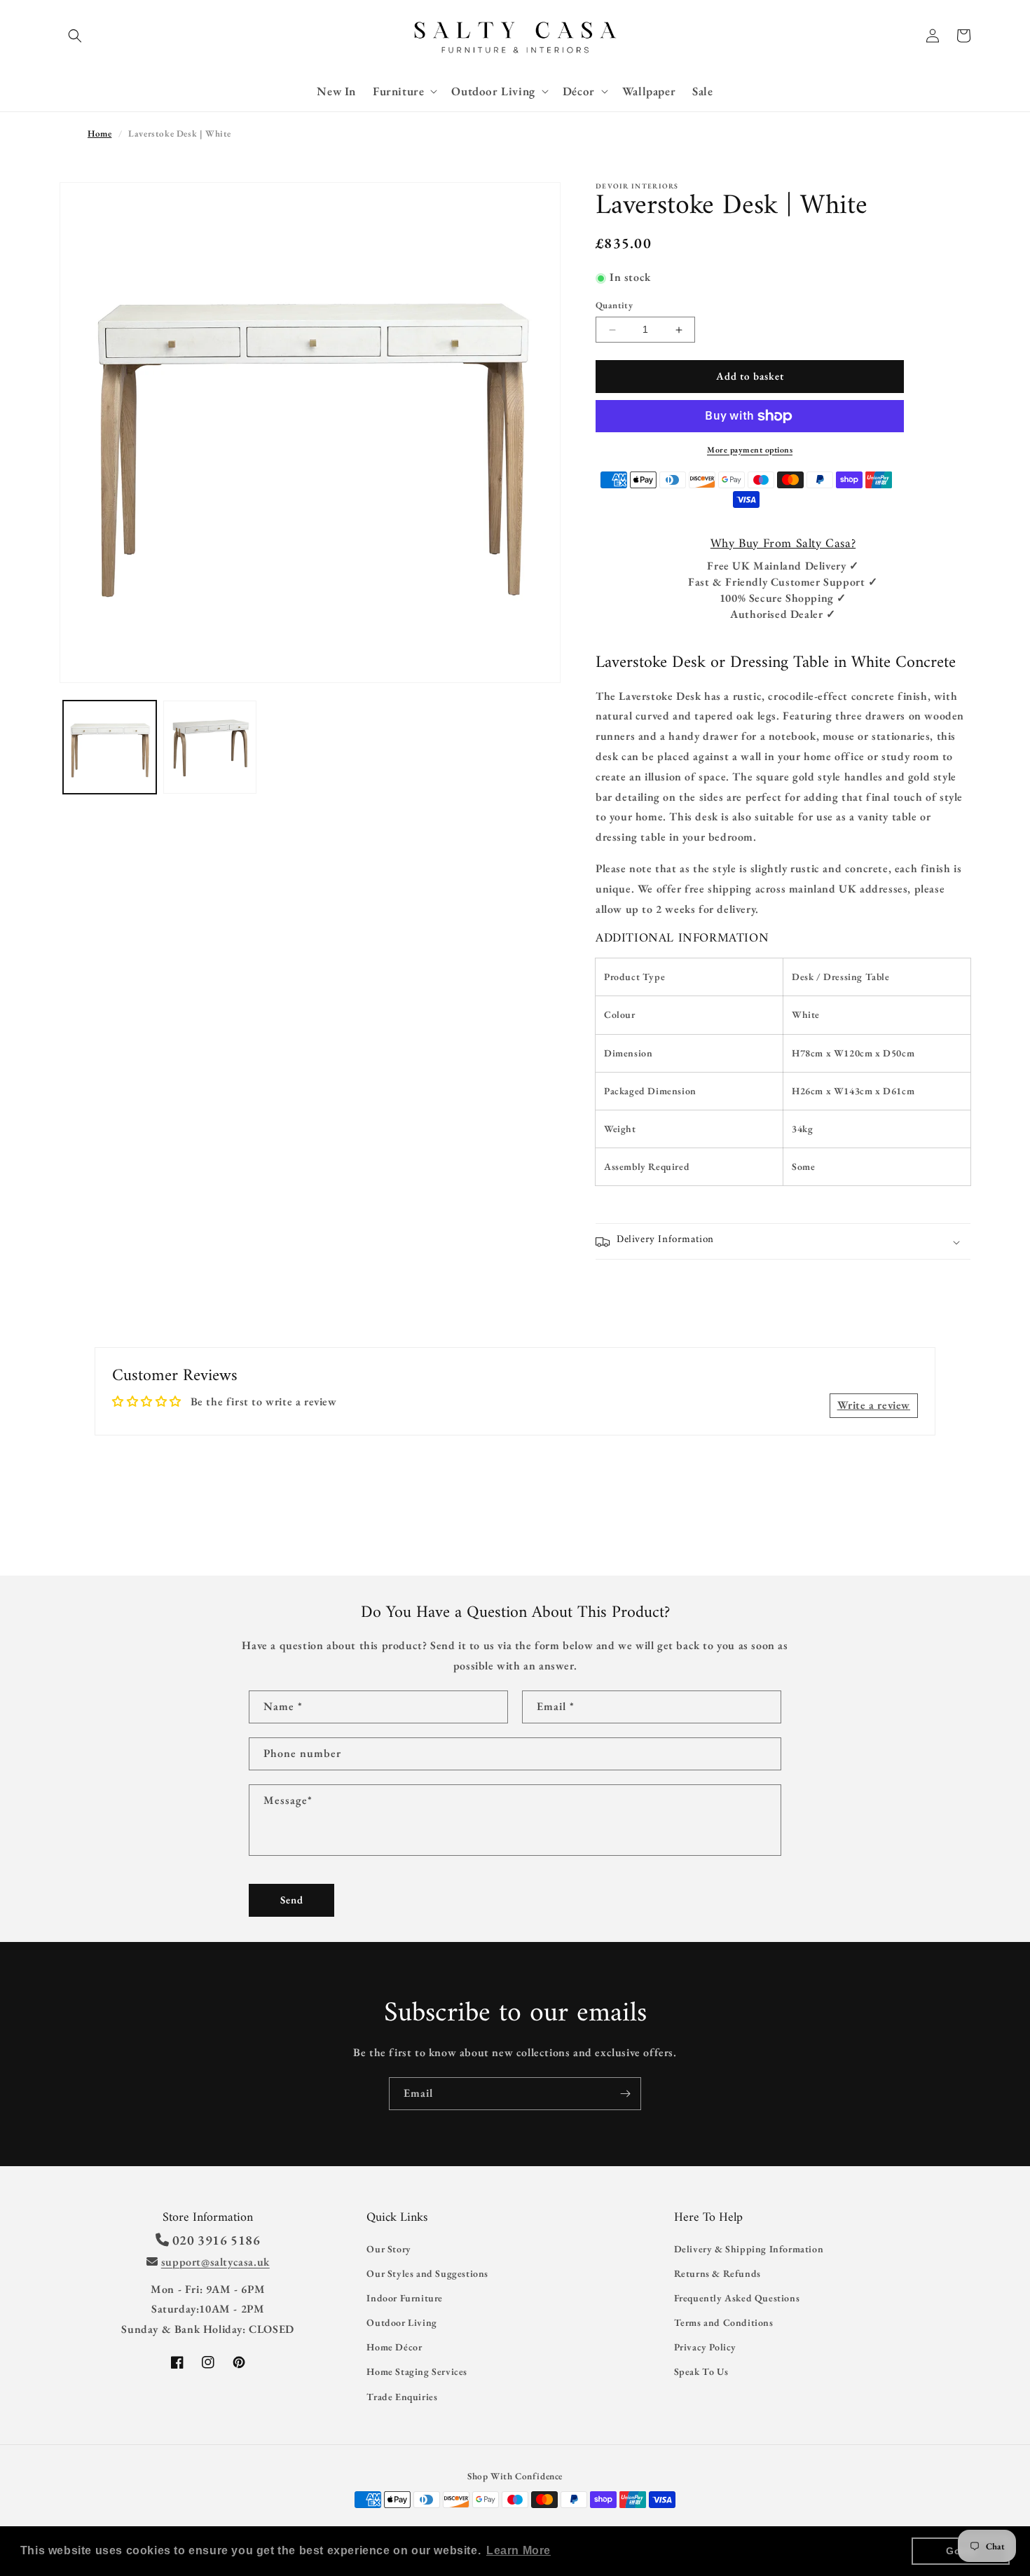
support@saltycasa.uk (215, 2262)
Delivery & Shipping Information (749, 2249)
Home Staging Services (417, 2371)
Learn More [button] (519, 2550)
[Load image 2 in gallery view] (210, 747)
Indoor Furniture (405, 2298)
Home (99, 133)
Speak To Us (701, 2371)
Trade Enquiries (402, 2397)
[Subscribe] (625, 2094)
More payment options (750, 450)
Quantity (614, 306)
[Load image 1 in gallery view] (110, 747)
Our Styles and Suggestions (427, 2273)
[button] (75, 36)
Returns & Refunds (717, 2273)
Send (292, 1900)
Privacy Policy (705, 2347)
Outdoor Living (401, 2322)
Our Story (389, 2249)
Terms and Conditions (724, 2322)
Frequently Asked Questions (737, 2298)
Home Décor (394, 2347)
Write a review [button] (874, 1405)
